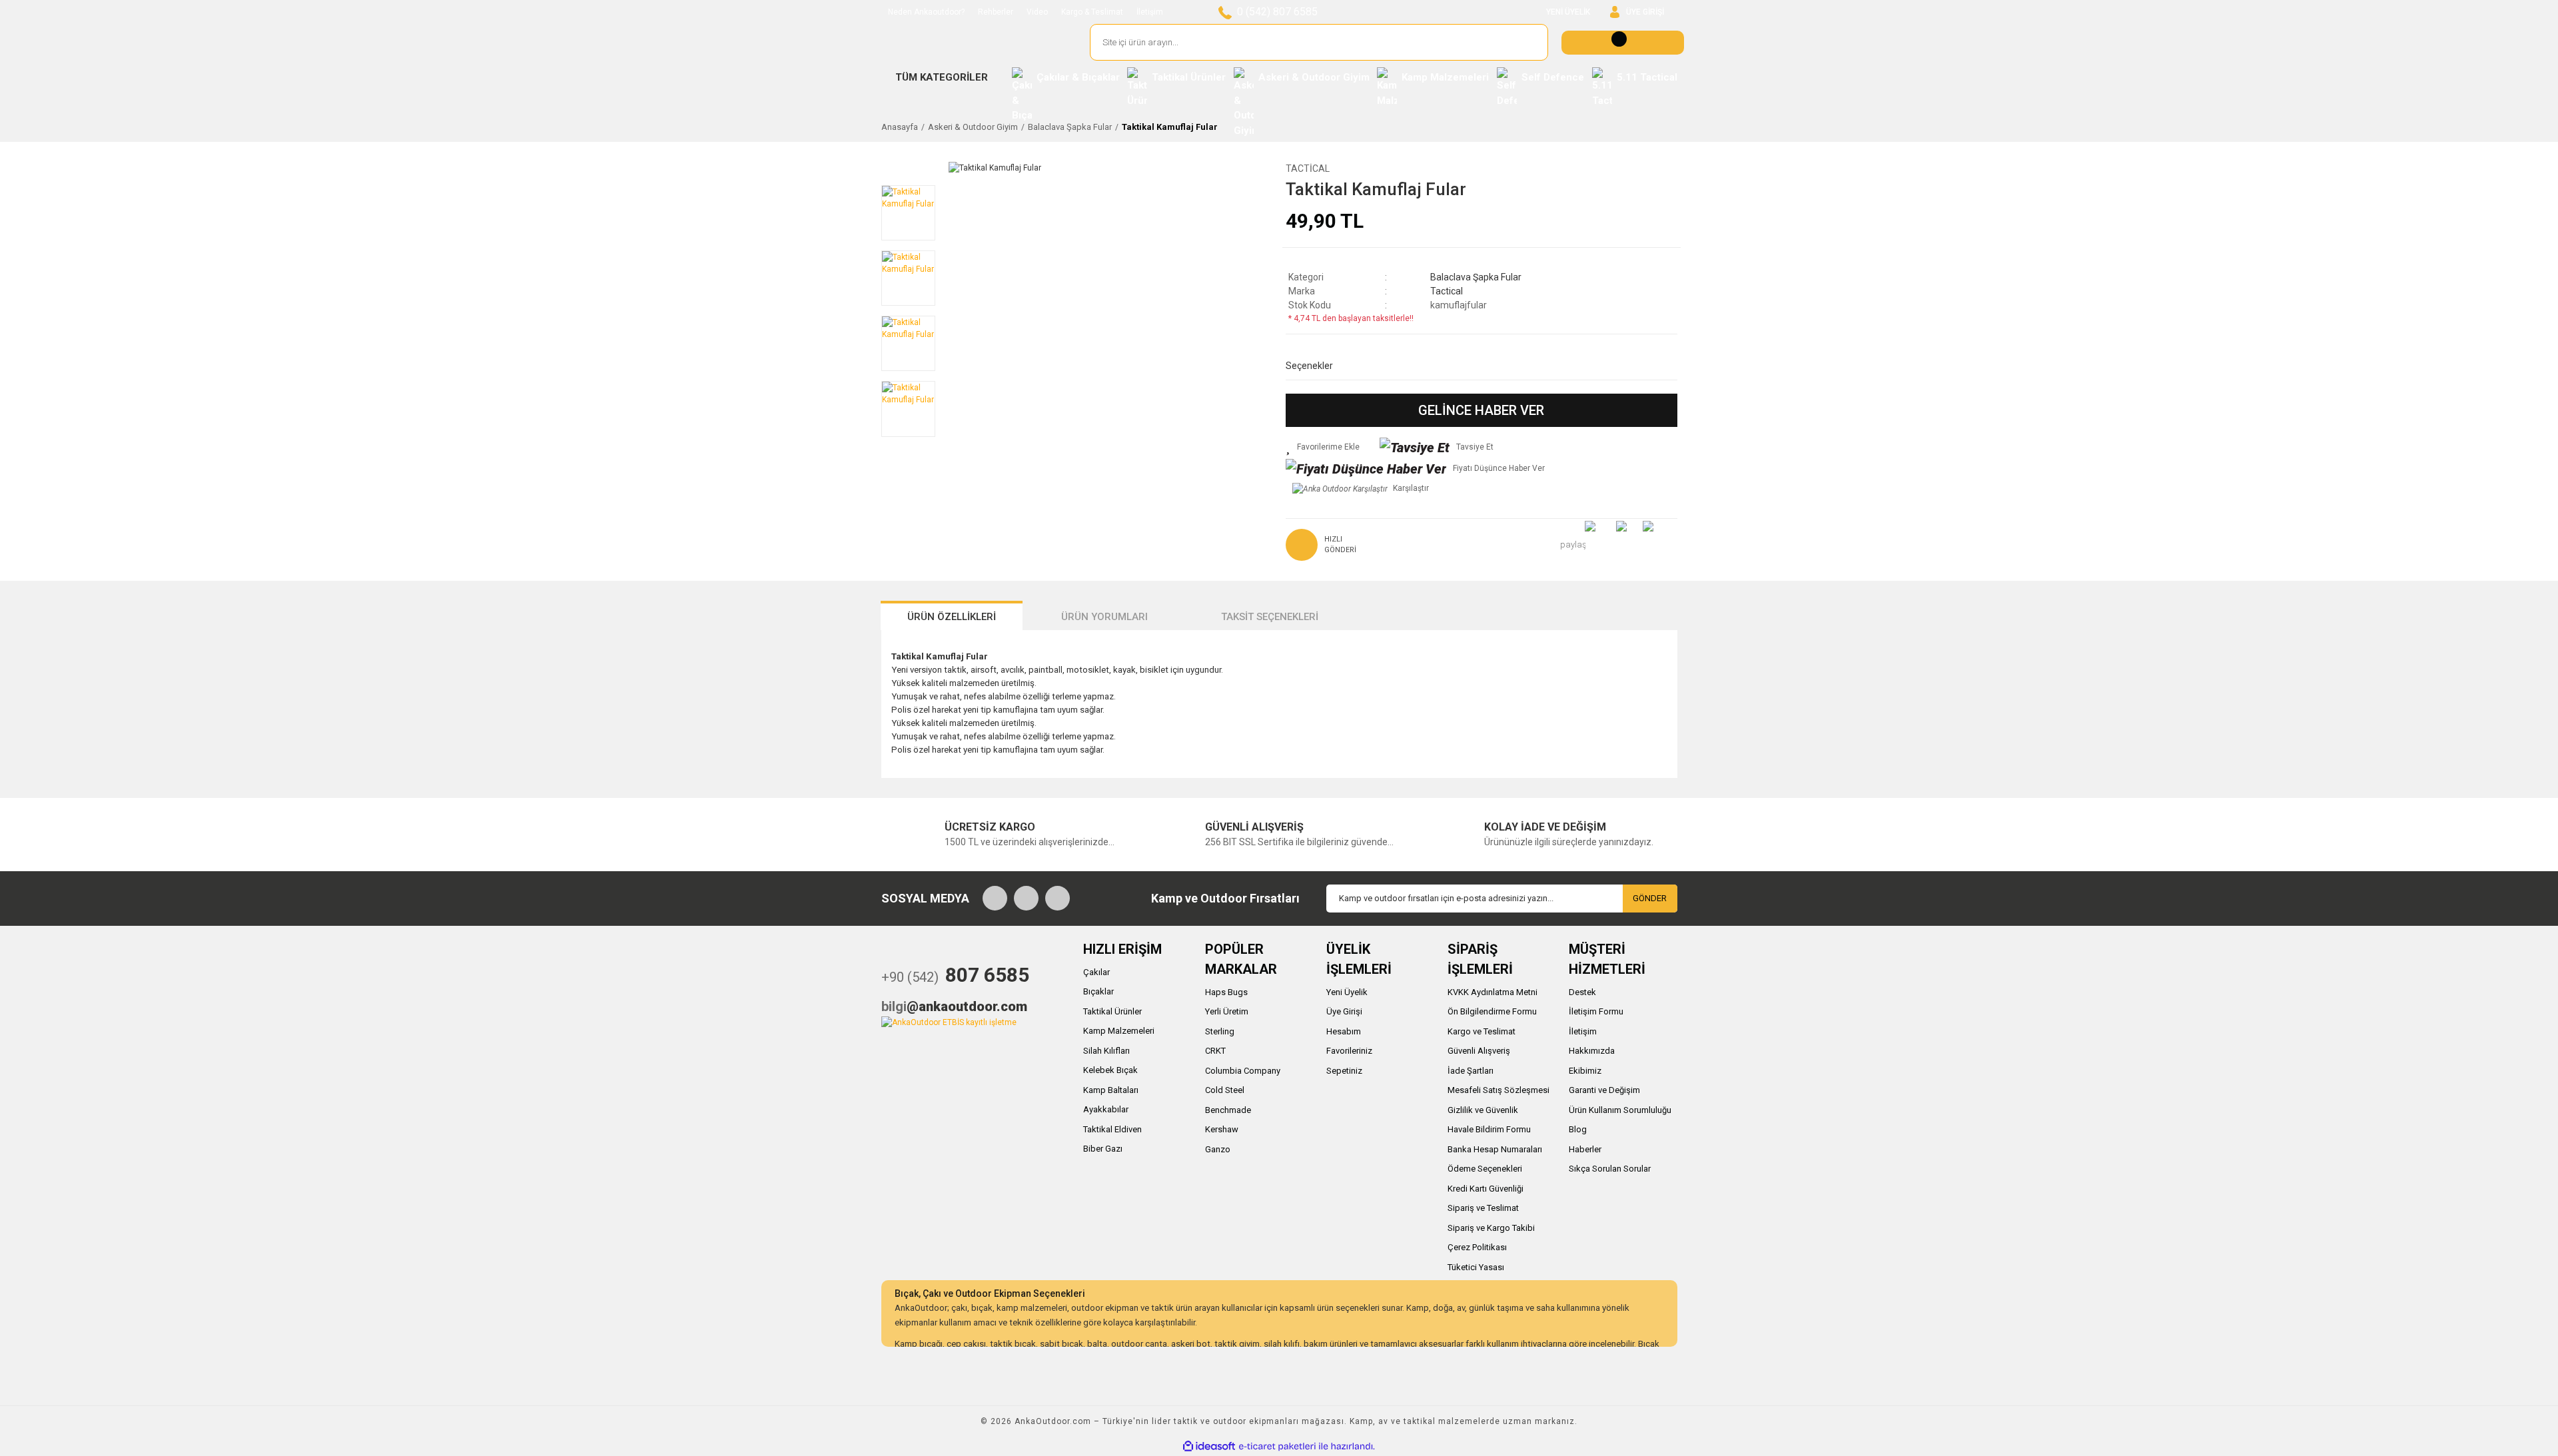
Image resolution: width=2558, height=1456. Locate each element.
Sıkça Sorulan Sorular (1610, 1169)
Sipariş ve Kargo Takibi (1491, 1228)
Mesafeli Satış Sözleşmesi (1498, 1090)
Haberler (1585, 1149)
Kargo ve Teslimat (1482, 1031)
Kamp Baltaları (1111, 1090)
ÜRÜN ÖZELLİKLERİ (952, 617)
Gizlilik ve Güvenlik (1483, 1110)
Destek (1582, 992)
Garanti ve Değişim (1604, 1090)
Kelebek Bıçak (1110, 1070)
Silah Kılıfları (1106, 1051)
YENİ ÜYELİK (1568, 12)
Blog (1578, 1129)
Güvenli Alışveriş (1479, 1051)
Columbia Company (1243, 1071)
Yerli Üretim (1227, 1011)
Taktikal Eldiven (1112, 1129)
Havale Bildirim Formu (1489, 1129)
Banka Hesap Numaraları (1495, 1149)
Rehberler (996, 12)
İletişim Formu (1596, 1011)
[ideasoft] (1209, 1447)
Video (1037, 12)
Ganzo (1218, 1149)
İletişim (1150, 12)
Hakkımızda (1592, 1051)
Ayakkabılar (1106, 1109)
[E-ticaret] (1277, 1447)
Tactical (1308, 169)
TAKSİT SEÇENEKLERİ (1270, 617)
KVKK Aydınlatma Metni (1492, 992)
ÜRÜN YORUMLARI (1104, 617)
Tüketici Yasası (1476, 1267)
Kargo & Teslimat (1092, 12)
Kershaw (1222, 1129)
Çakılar (1096, 972)
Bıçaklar (1098, 991)
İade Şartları (1471, 1071)
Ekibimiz (1585, 1071)
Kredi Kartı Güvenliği (1486, 1189)
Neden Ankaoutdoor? (926, 12)
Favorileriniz (1349, 1051)
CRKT (1215, 1051)
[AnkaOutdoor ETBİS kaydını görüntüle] (949, 1022)
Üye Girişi (1344, 1011)
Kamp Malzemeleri (1119, 1031)
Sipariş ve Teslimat (1483, 1208)
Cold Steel (1225, 1090)
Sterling (1220, 1031)
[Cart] (1623, 43)
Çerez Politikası (1477, 1247)
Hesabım (1344, 1031)
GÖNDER (1650, 898)
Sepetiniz (1344, 1071)
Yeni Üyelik (1347, 992)
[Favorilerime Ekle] (1323, 447)
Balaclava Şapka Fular (1476, 277)
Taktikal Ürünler (1112, 1011)
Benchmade (1228, 1110)
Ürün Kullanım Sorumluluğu (1620, 1110)
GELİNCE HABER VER (1481, 410)
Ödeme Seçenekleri (1485, 1169)
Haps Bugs (1226, 992)
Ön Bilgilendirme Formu (1492, 1011)
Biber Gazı (1103, 1149)
